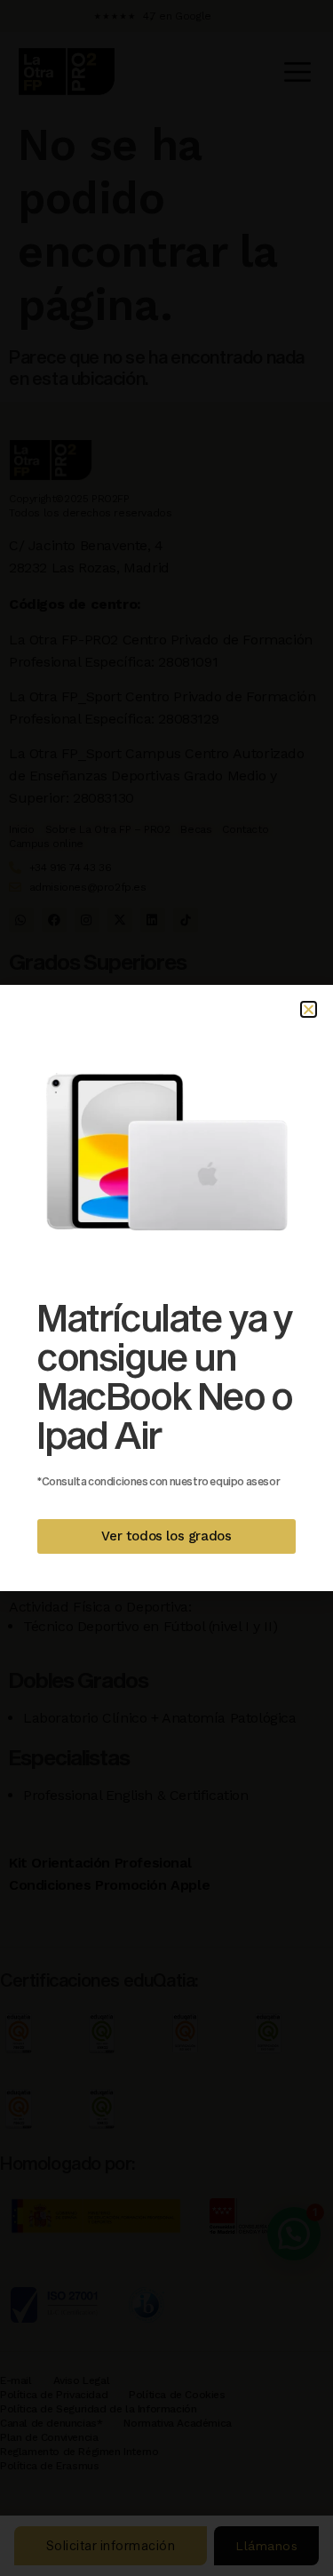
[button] (309, 1009)
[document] (166, 1288)
